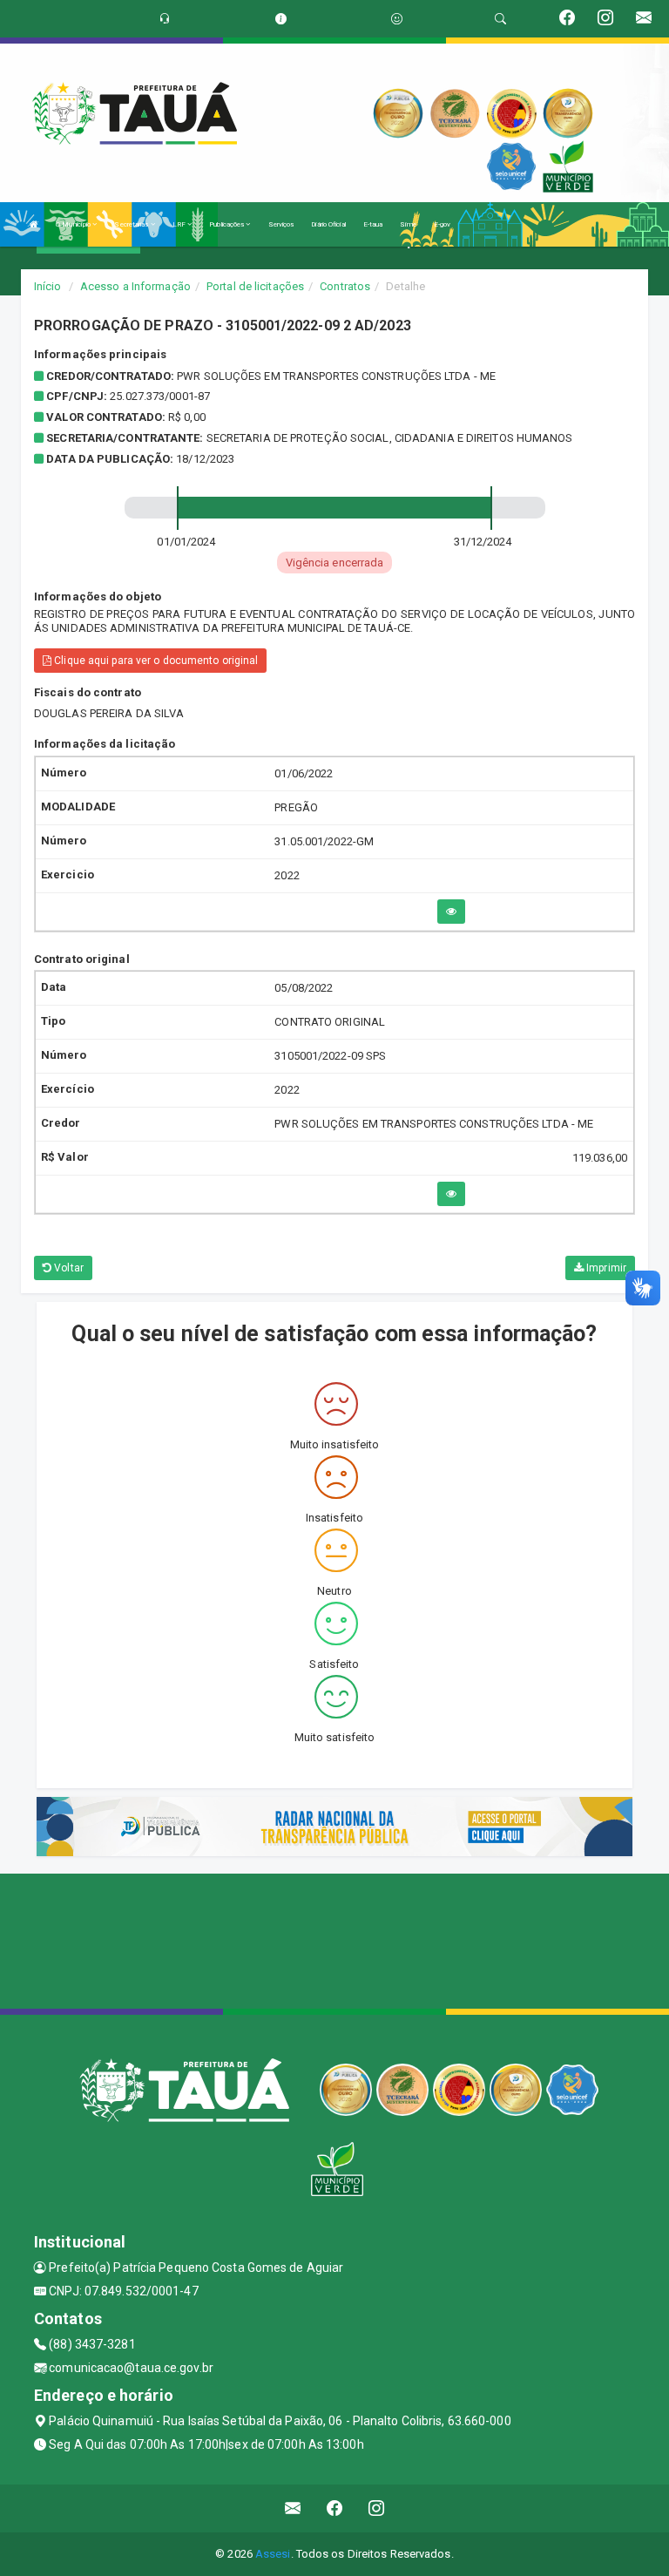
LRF (180, 224)
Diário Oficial (328, 224)
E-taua (373, 224)
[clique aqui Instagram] (377, 2508)
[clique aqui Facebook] (335, 2508)
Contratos (345, 286)
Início (48, 286)
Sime (408, 224)
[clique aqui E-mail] (293, 2508)
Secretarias (132, 224)
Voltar (68, 1268)
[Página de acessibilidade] (397, 19)
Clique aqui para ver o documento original (155, 661)
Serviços (281, 224)
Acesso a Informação (135, 286)
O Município (74, 224)
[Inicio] (34, 224)
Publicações (227, 224)
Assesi (273, 2554)
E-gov (443, 224)
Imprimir (605, 1268)
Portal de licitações (255, 286)
